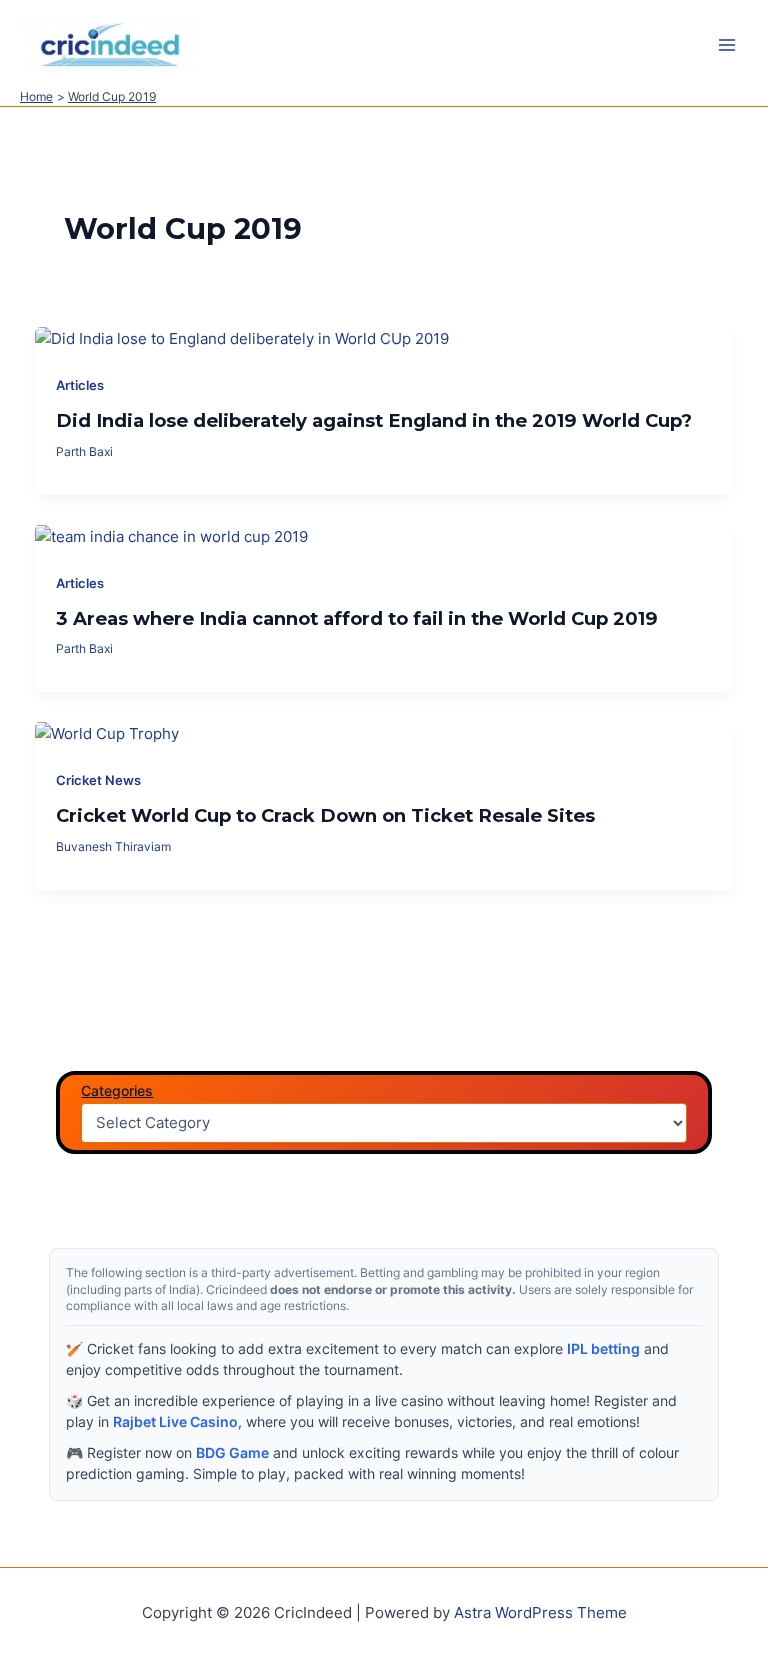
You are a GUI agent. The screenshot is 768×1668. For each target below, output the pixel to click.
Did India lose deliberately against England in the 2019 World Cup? (374, 420)
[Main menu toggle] (727, 45)
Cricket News (98, 780)
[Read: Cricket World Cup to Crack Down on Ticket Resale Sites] (107, 733)
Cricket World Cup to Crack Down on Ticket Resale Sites (325, 815)
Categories (117, 1090)
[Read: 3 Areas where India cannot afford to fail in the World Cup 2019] (171, 536)
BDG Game (232, 1452)
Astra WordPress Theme (540, 1613)
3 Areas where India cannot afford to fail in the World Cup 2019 (357, 618)
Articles (80, 385)
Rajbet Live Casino (175, 1421)
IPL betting (603, 1348)
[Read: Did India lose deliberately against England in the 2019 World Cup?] (242, 339)
